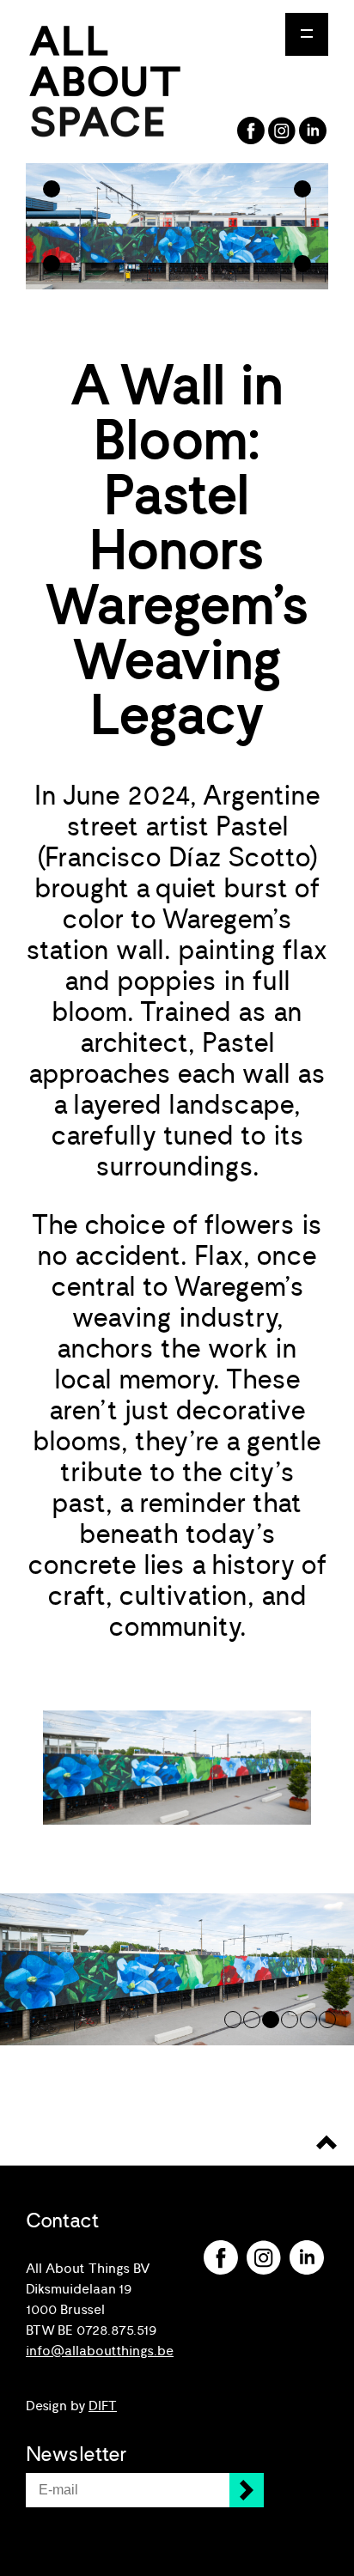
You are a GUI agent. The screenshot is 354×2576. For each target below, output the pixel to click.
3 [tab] (271, 2020)
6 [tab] (327, 2020)
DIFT (103, 2406)
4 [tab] (290, 2020)
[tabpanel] (177, 1969)
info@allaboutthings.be (100, 2351)
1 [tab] (233, 2020)
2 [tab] (252, 2020)
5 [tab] (308, 2020)
